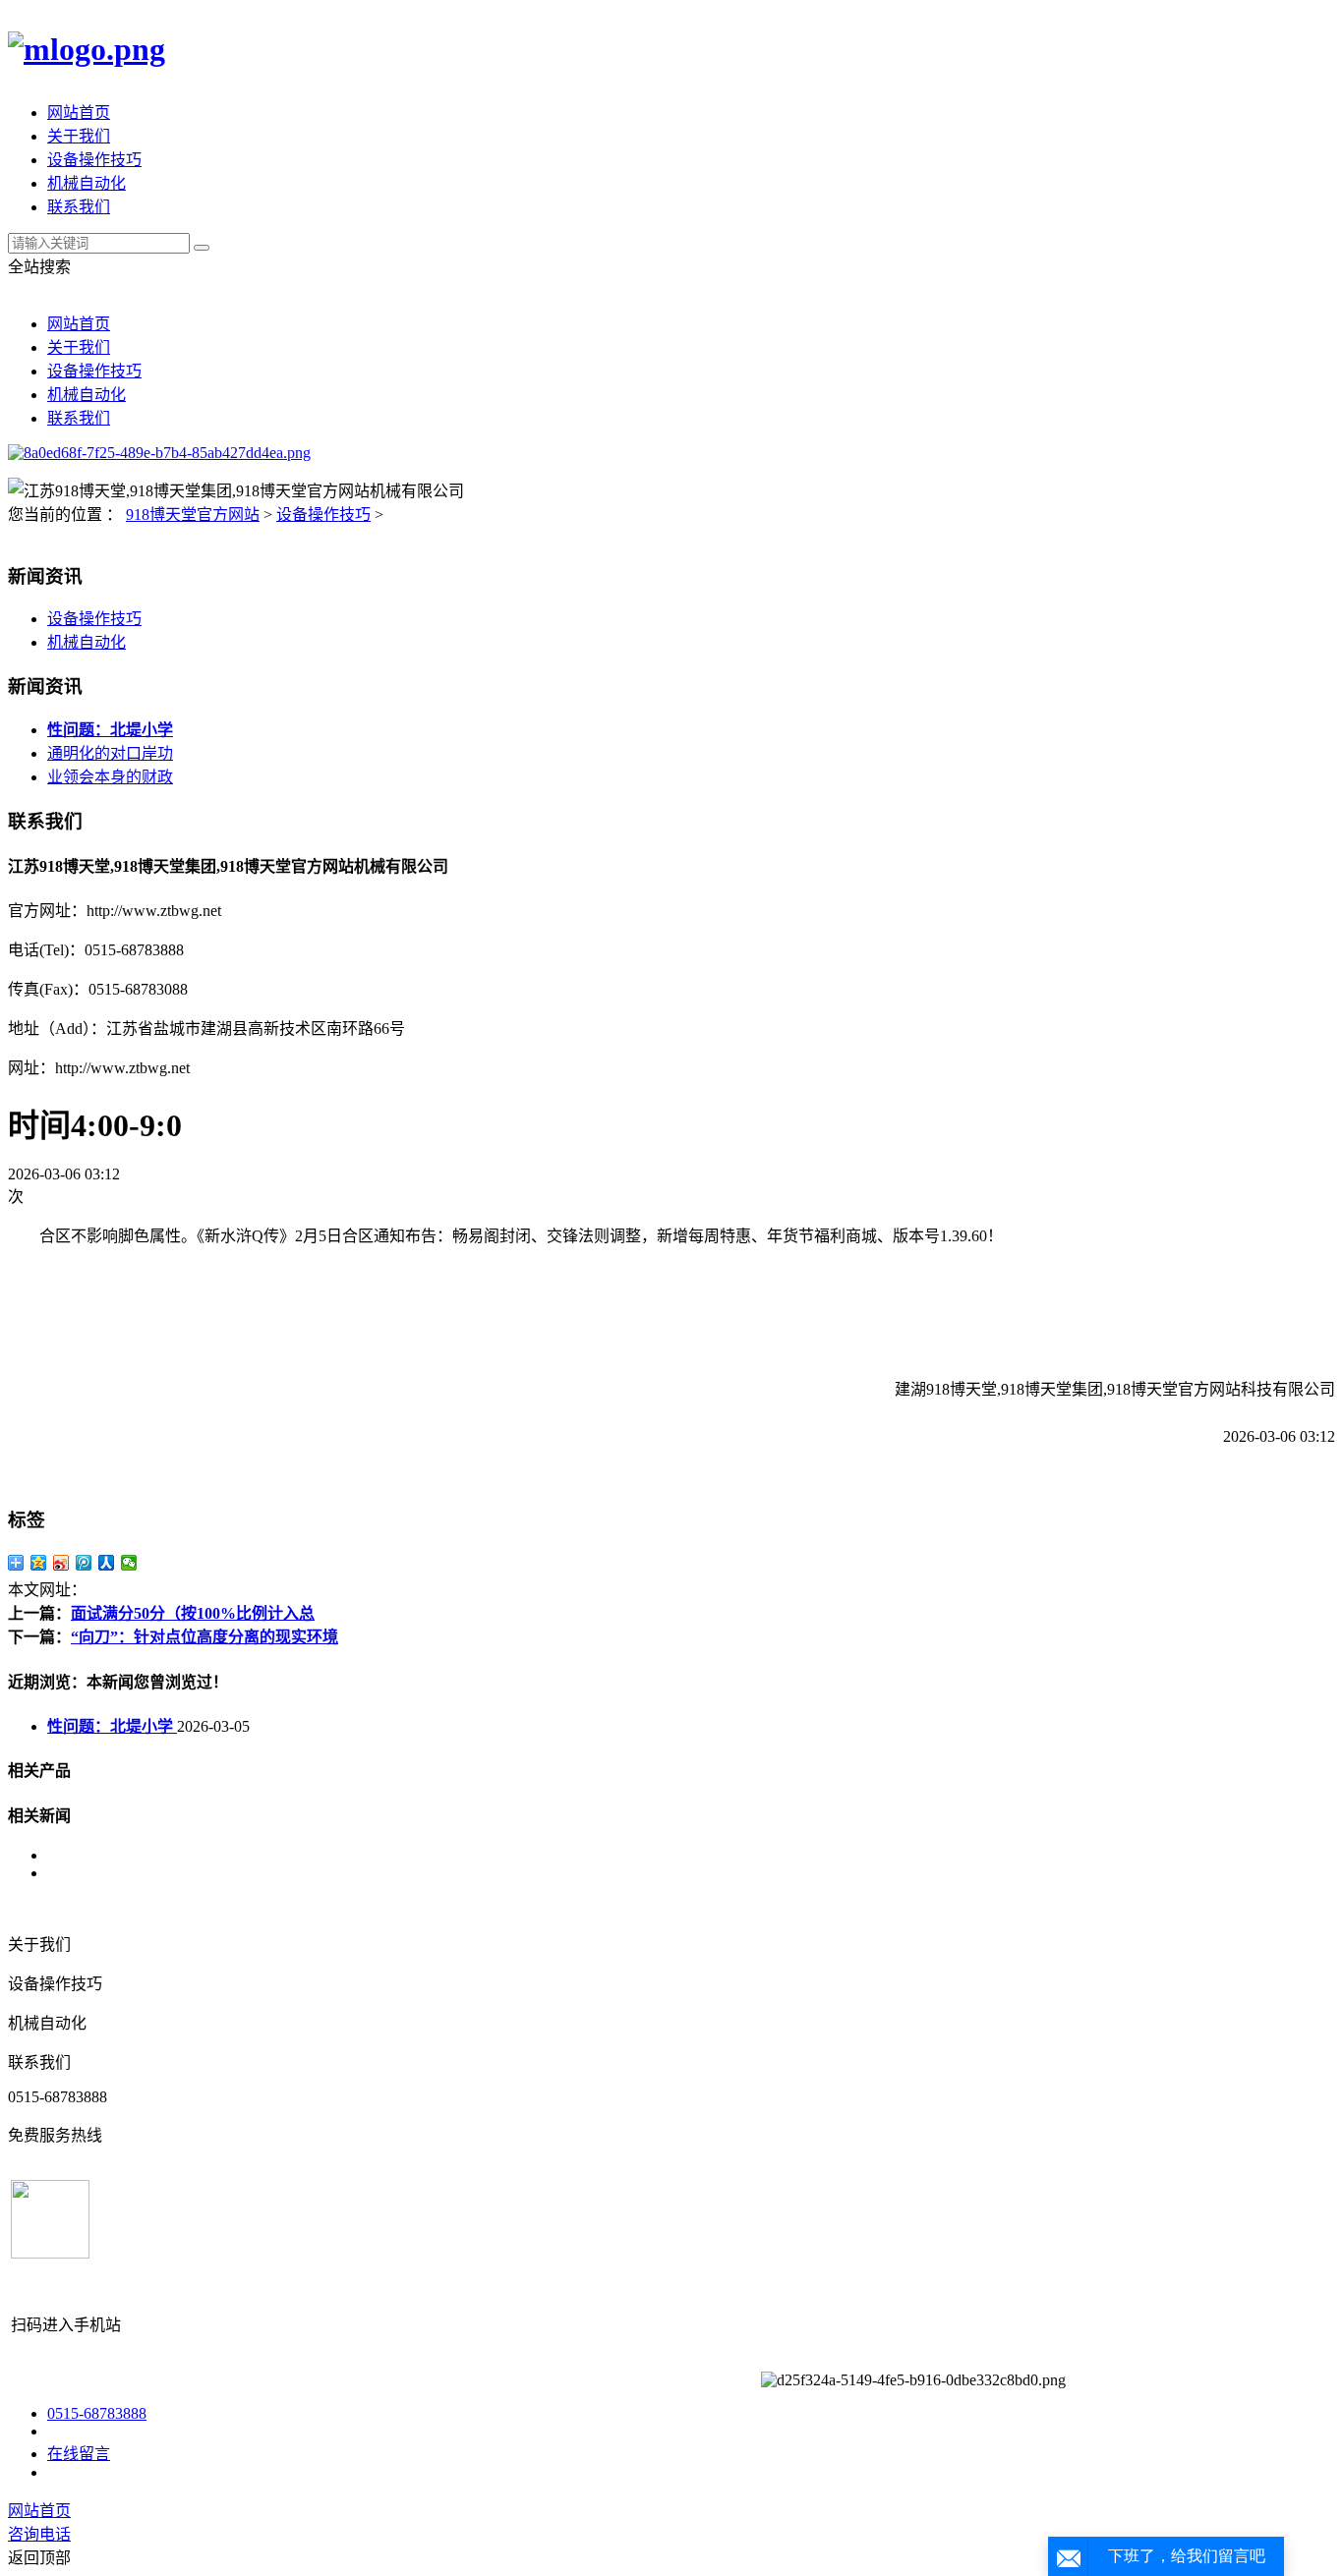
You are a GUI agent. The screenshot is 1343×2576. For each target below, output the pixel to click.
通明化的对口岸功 (110, 753)
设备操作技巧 (94, 160)
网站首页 (79, 113)
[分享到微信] (129, 1563)
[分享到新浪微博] (61, 1563)
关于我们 (79, 136)
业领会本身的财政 (110, 777)
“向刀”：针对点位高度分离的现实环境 (204, 1637)
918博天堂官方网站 (193, 515)
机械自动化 (87, 183)
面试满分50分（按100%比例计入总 (193, 1613)
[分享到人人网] (107, 1563)
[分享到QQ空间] (39, 1563)
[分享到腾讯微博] (84, 1563)
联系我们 (79, 207)
